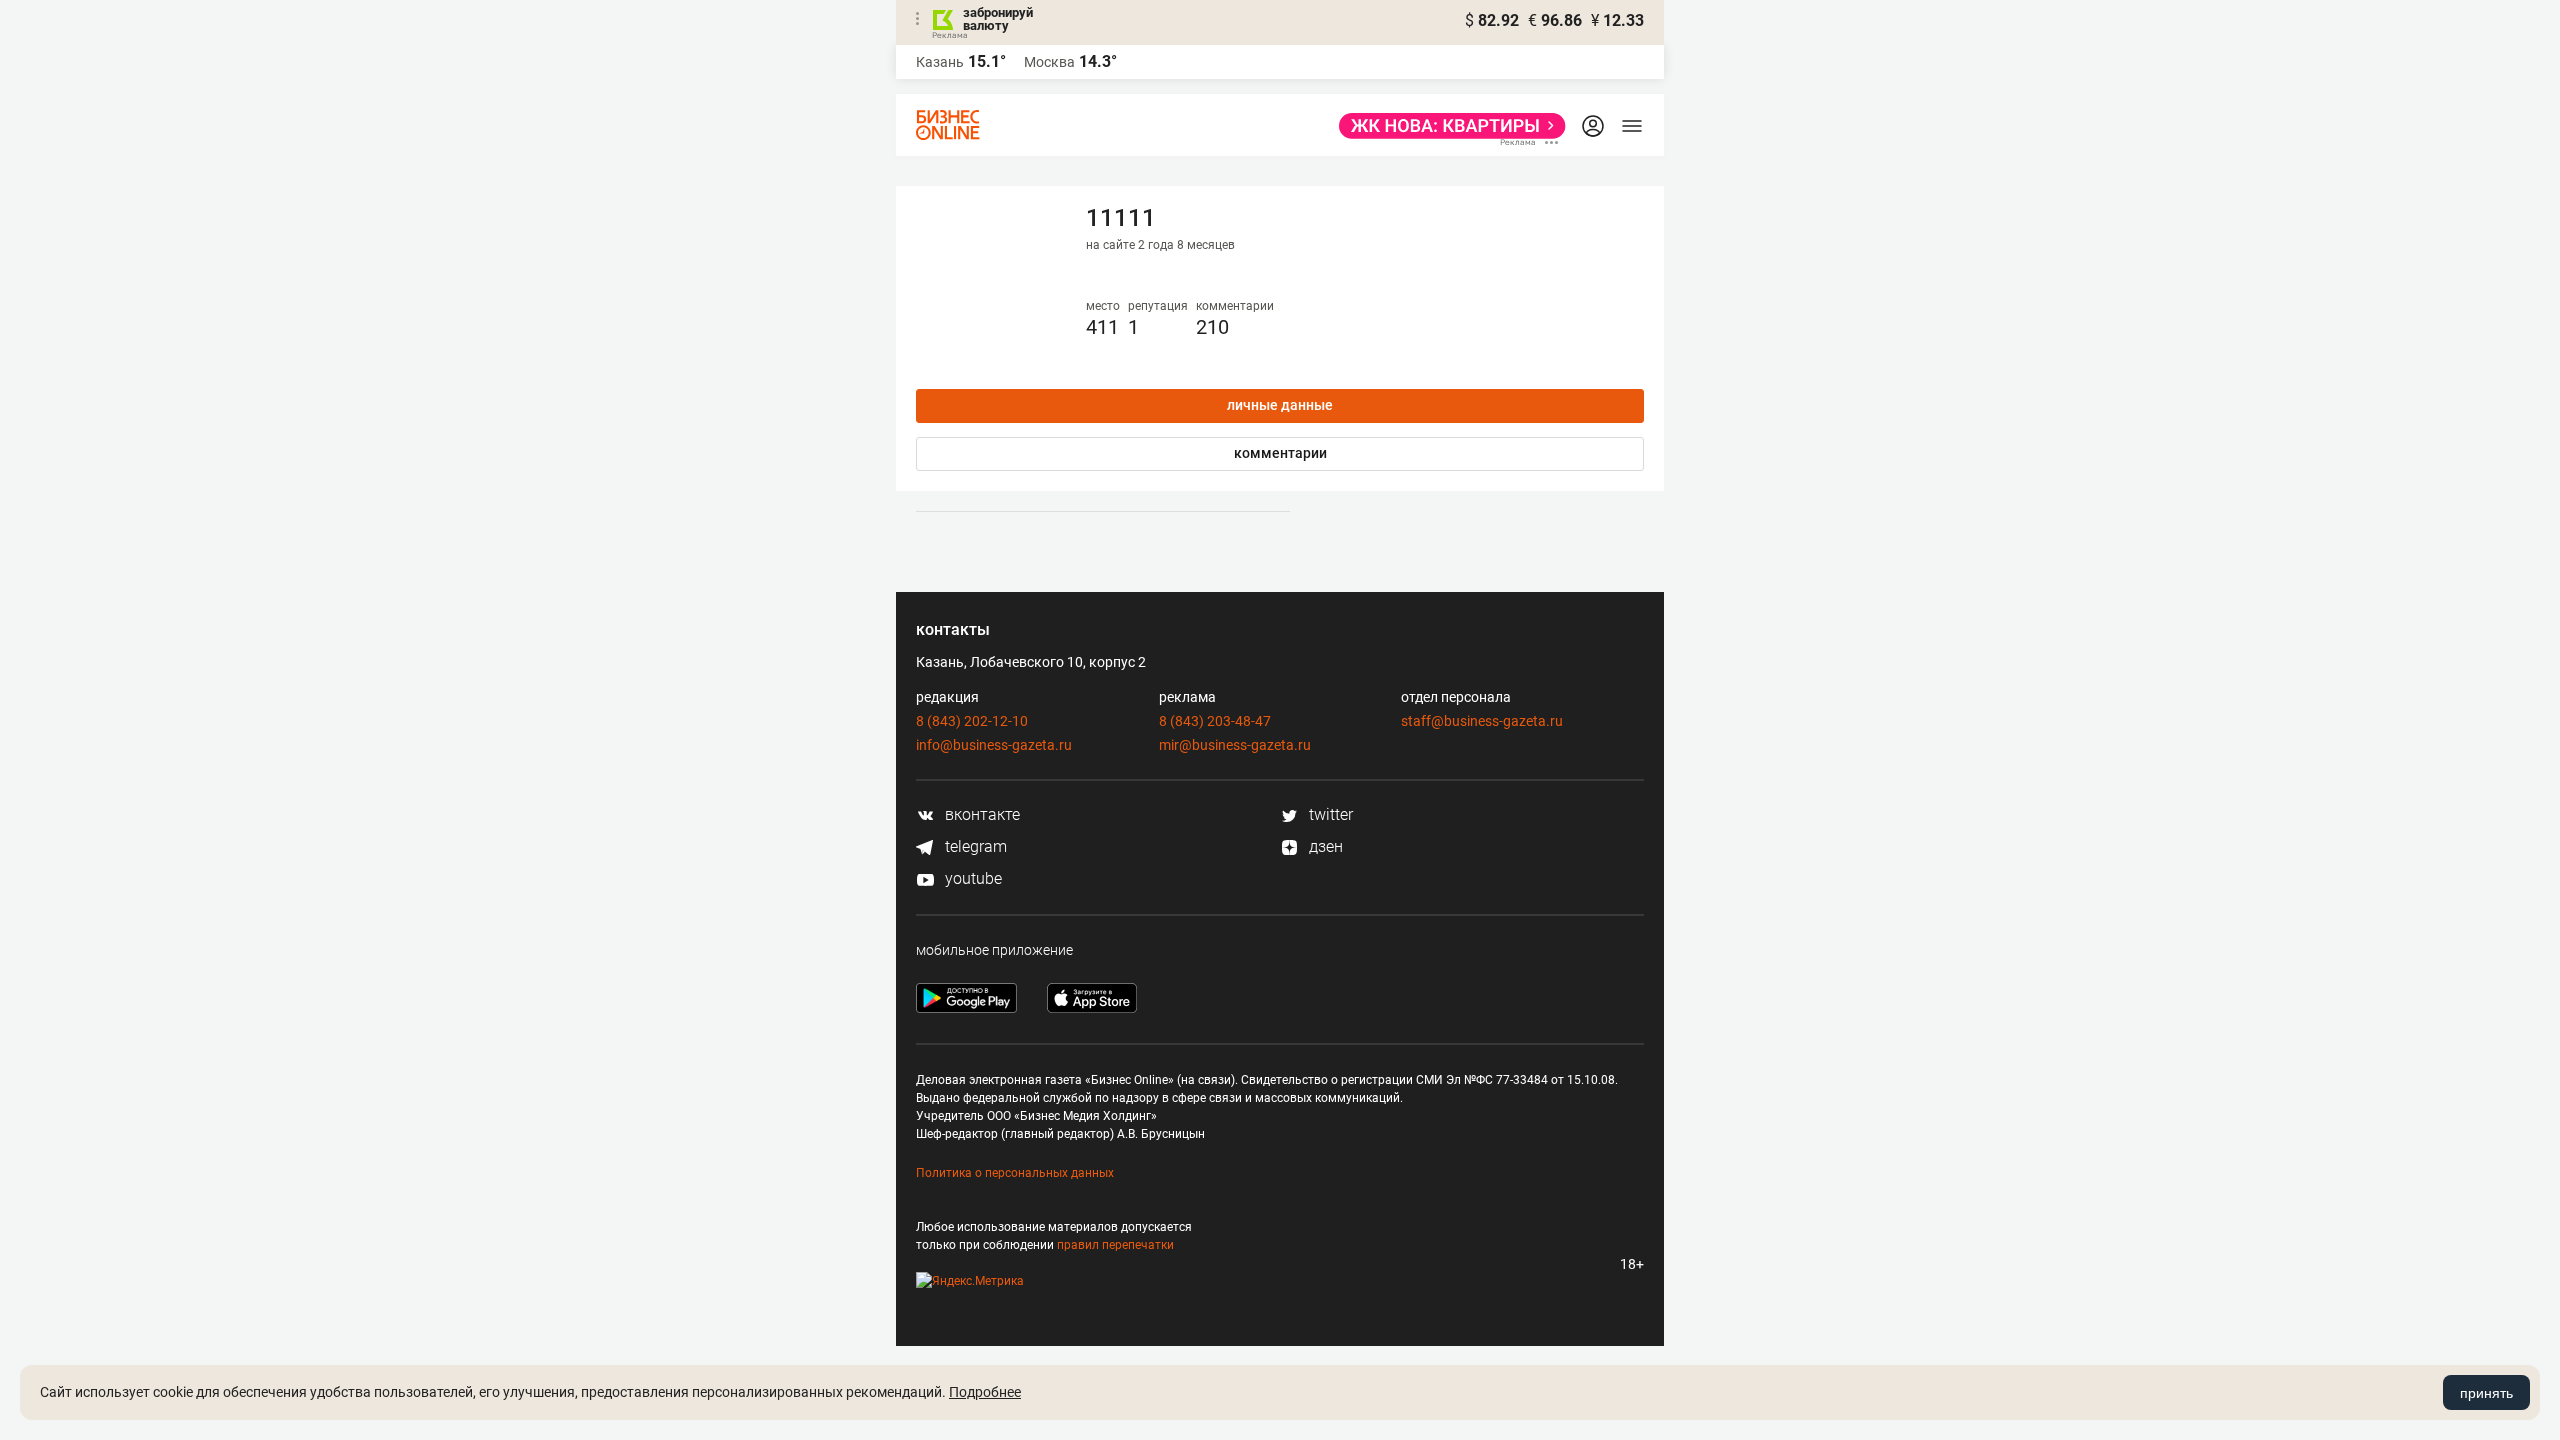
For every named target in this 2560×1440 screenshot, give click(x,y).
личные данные (1280, 405)
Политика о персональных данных (1015, 1173)
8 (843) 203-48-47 (1215, 721)
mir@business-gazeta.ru (1235, 745)
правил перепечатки (1115, 1245)
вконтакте (980, 814)
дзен (1324, 846)
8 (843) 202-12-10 (972, 721)
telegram (974, 846)
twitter (1329, 814)
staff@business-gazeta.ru (1482, 721)
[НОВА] (1446, 126)
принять (2486, 1393)
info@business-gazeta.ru (994, 745)
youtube (971, 878)
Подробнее (985, 1392)
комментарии (1280, 453)
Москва (1049, 62)
